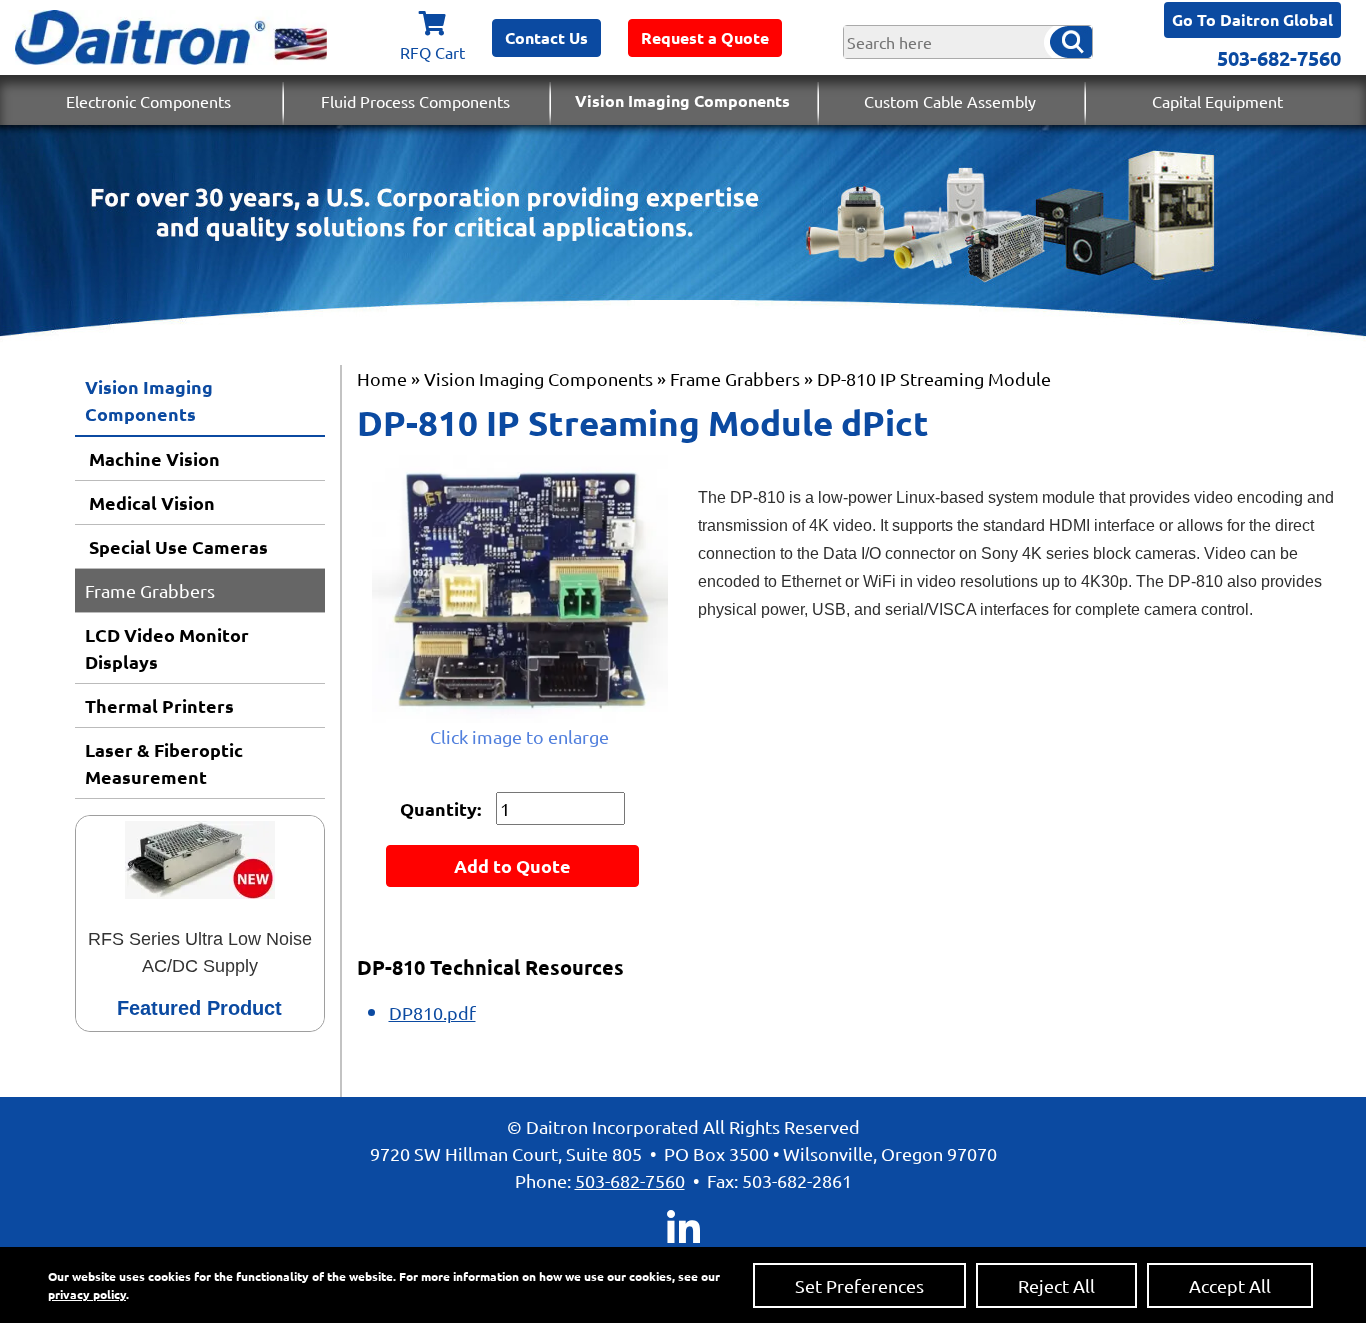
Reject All (1056, 1285)
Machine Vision (152, 458)
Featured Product (199, 1008)
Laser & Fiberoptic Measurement (164, 763)
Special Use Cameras (176, 546)
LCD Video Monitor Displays (167, 648)
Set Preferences (859, 1285)
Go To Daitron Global (1252, 19)
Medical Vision (150, 502)
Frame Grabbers (150, 590)
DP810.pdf (432, 1012)
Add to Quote (512, 865)
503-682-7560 (1279, 58)
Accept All (1230, 1285)
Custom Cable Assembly (950, 101)
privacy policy (87, 1294)
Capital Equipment (1217, 101)
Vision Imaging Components (682, 100)
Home (382, 378)
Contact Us (546, 37)
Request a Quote (705, 37)
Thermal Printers (159, 705)
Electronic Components (148, 101)
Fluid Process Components (415, 101)
